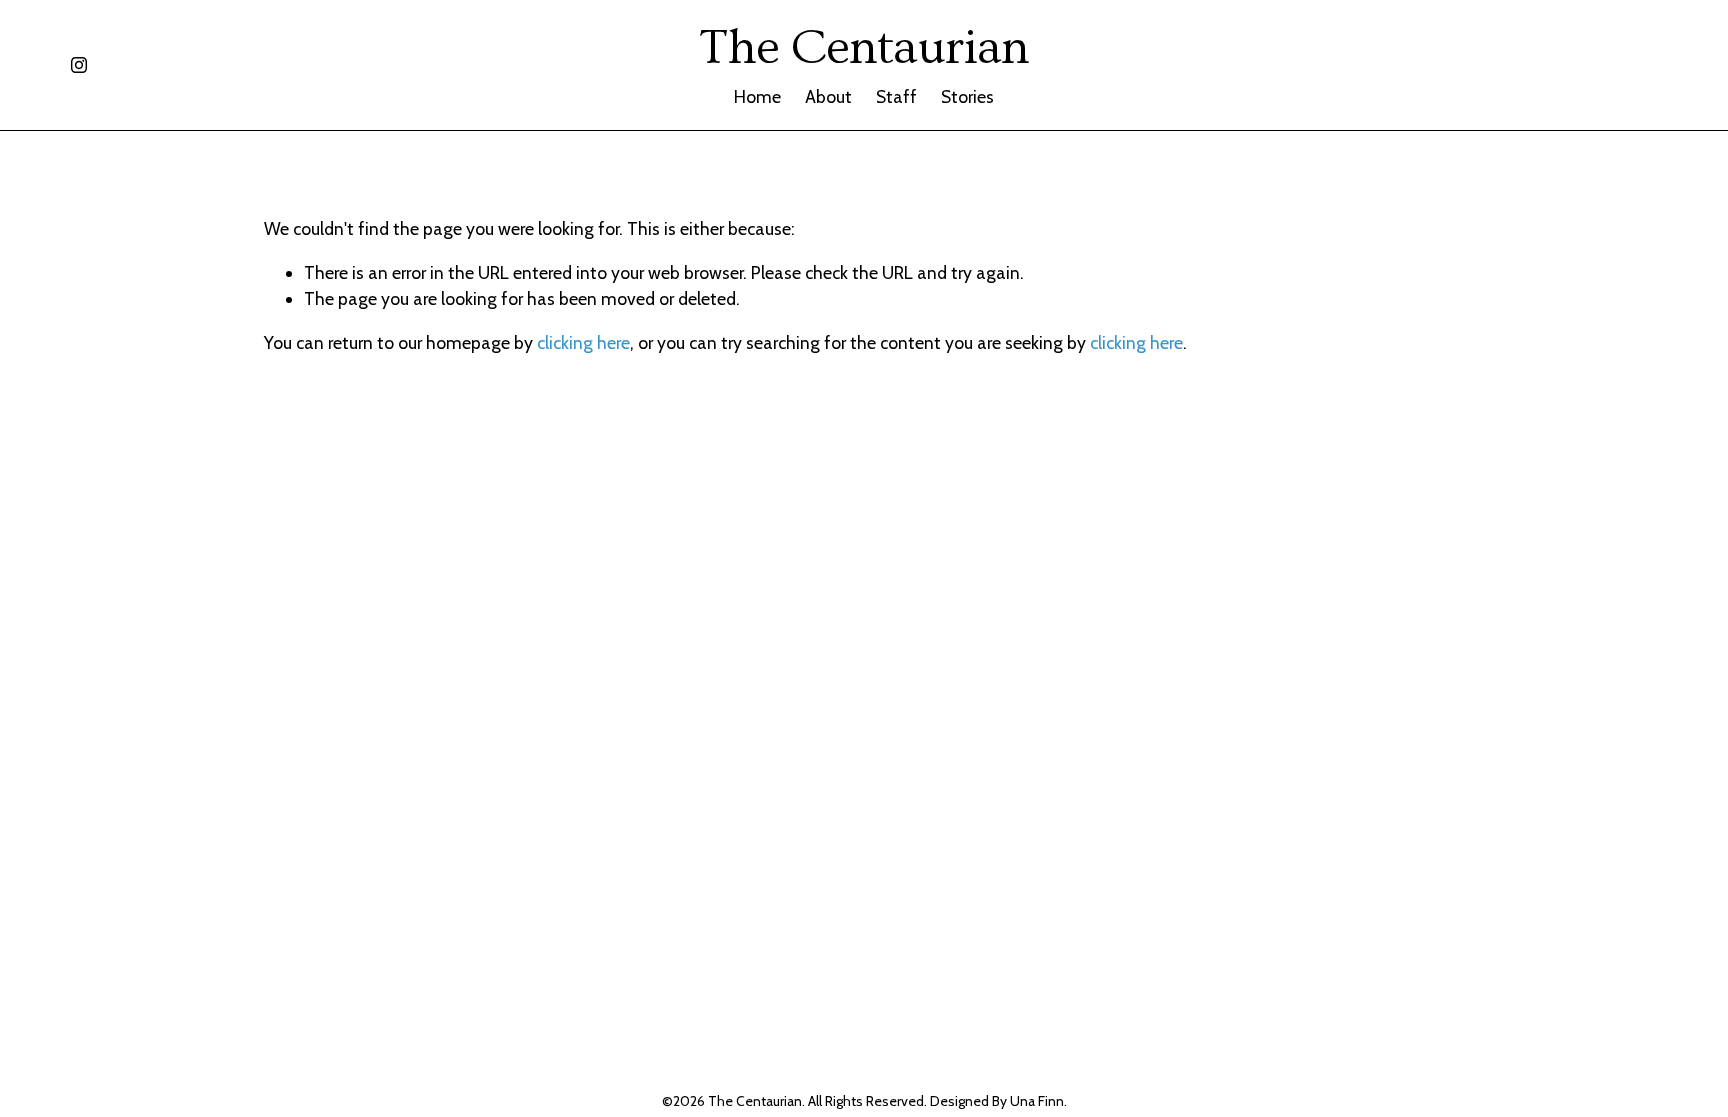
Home (757, 96)
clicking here (583, 342)
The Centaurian (864, 48)
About (828, 96)
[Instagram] (79, 65)
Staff (896, 96)
